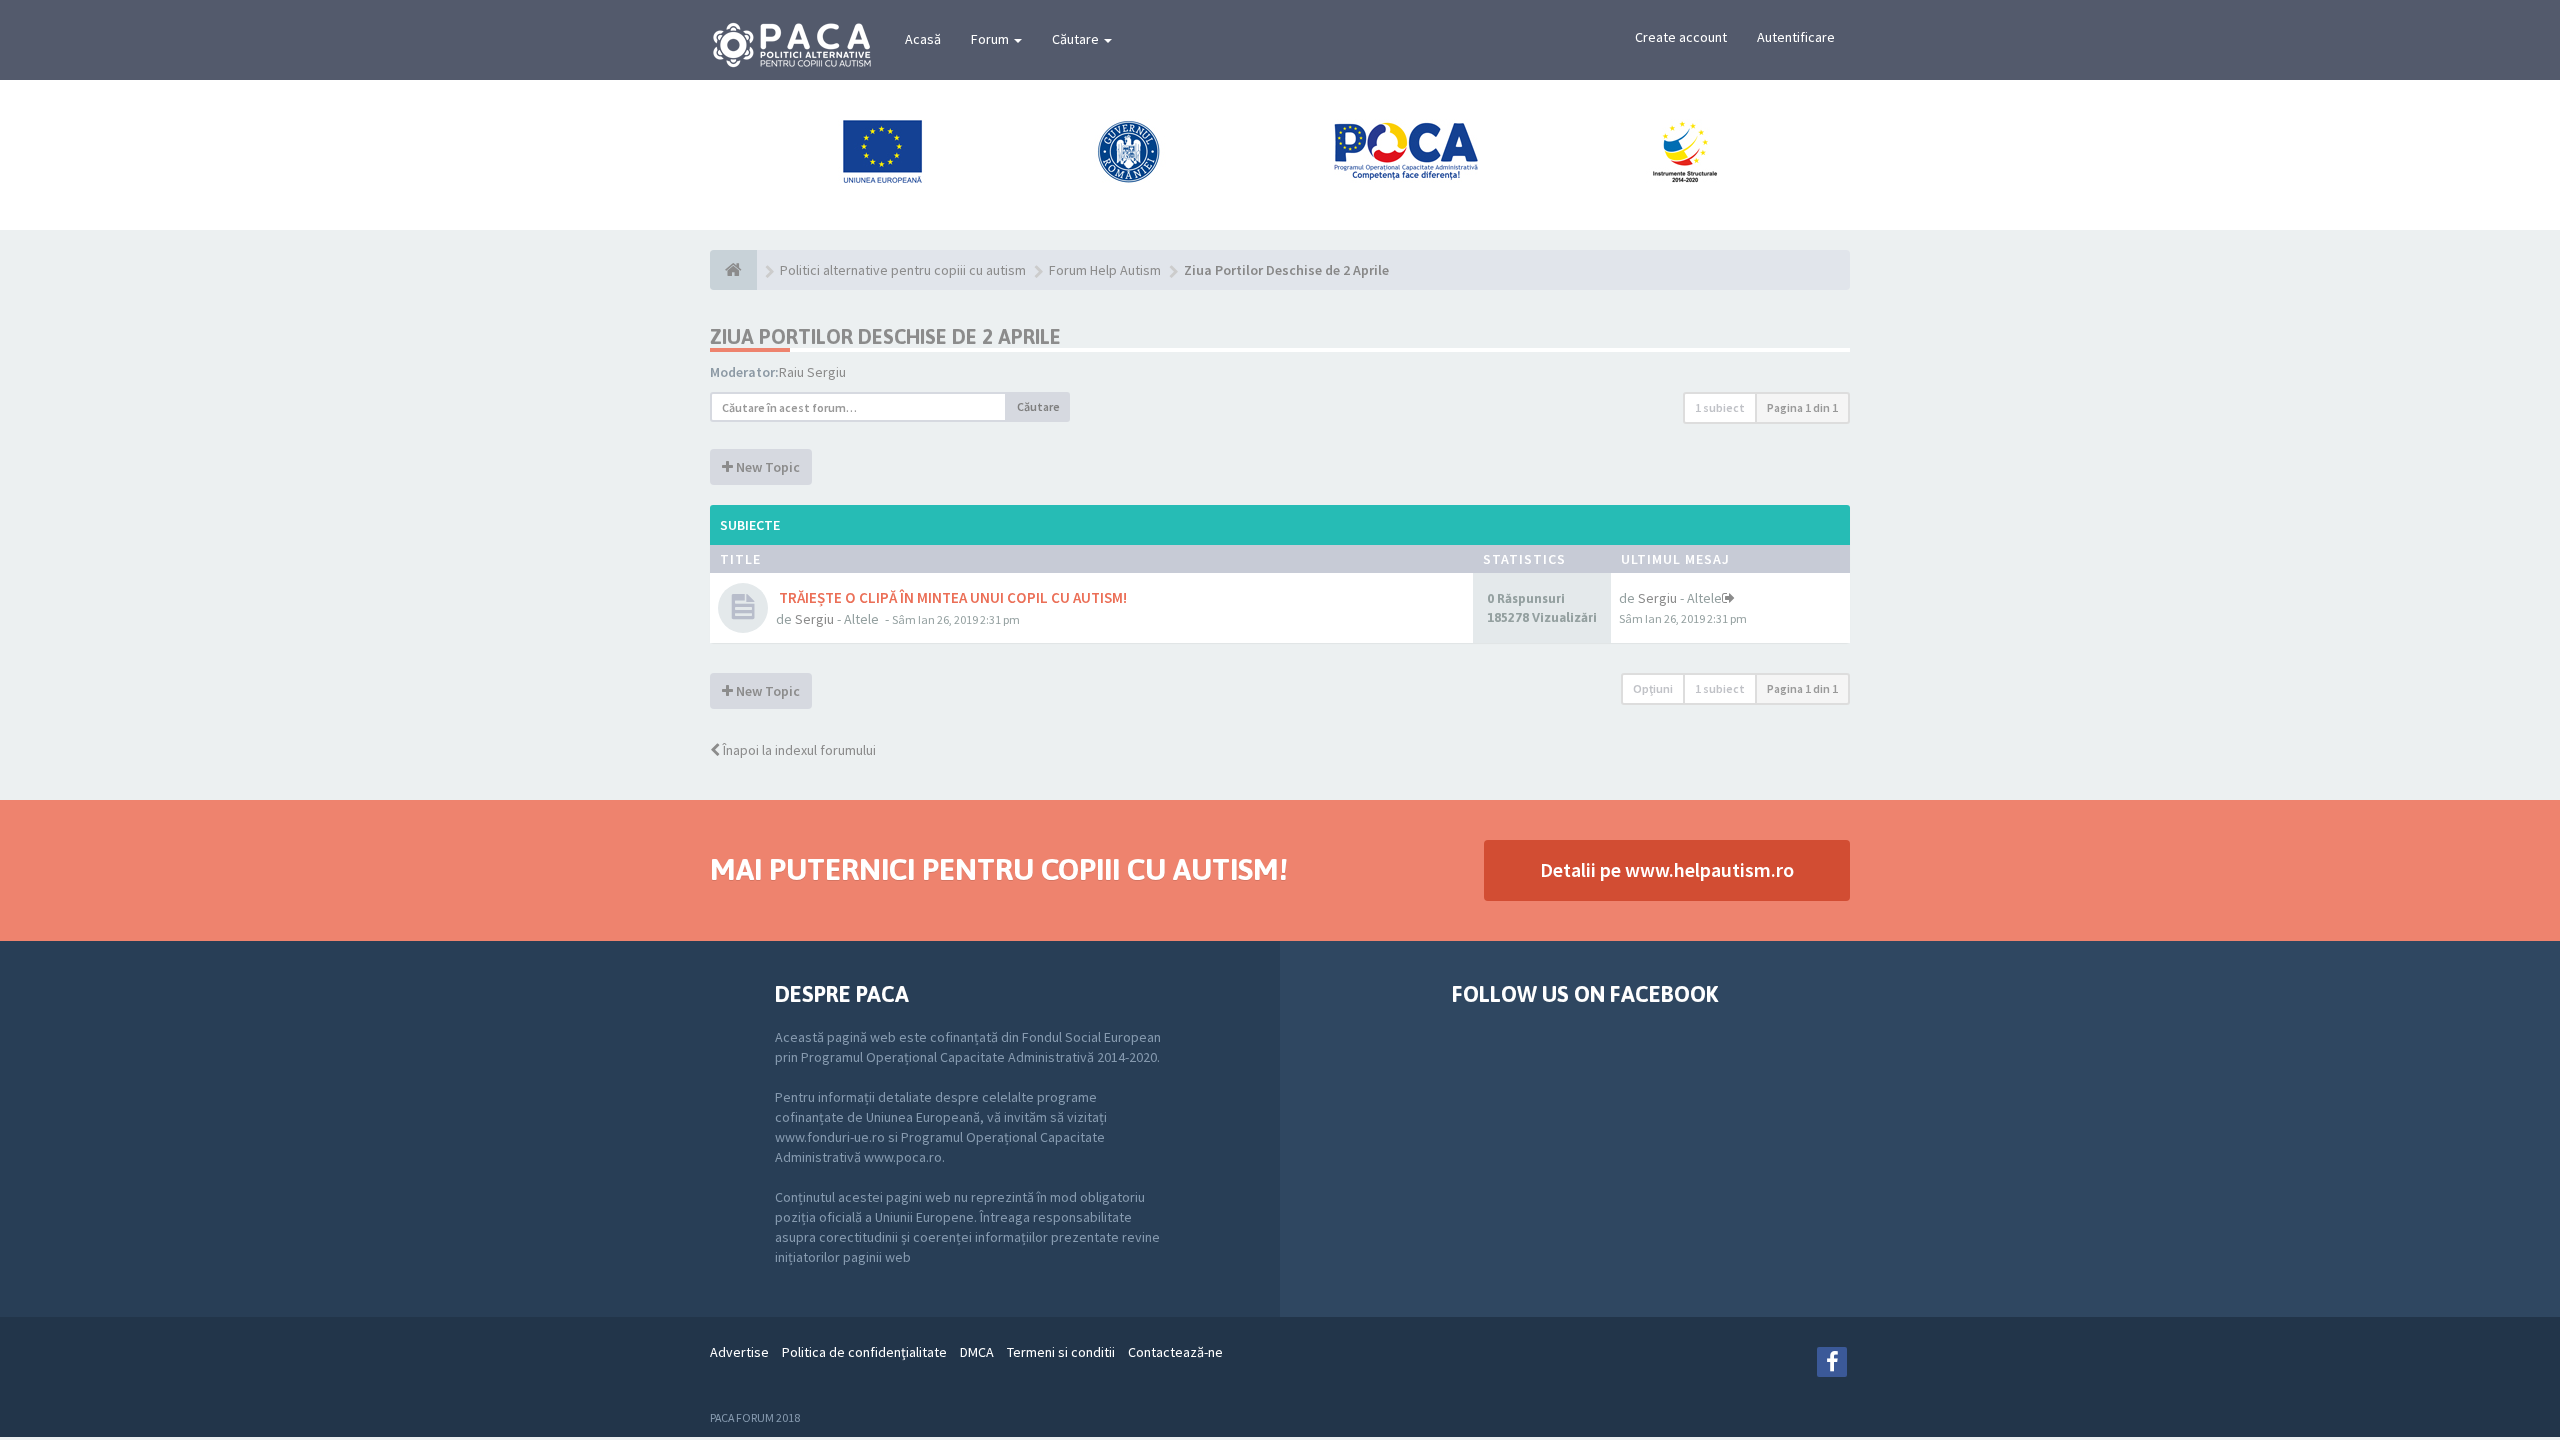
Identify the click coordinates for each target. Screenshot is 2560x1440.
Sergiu (814, 619)
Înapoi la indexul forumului (798, 750)
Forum (991, 39)
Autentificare (1796, 37)
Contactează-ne (1175, 1352)
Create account (1681, 37)
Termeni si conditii (1061, 1352)
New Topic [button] (766, 467)
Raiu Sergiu (812, 372)
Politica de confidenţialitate (864, 1352)
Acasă (923, 39)
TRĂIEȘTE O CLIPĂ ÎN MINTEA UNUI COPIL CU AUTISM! (951, 597)
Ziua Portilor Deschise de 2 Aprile (885, 336)
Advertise (739, 1352)
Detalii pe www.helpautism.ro (1667, 869)
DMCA (977, 1352)
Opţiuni (1653, 688)
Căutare (1077, 39)
